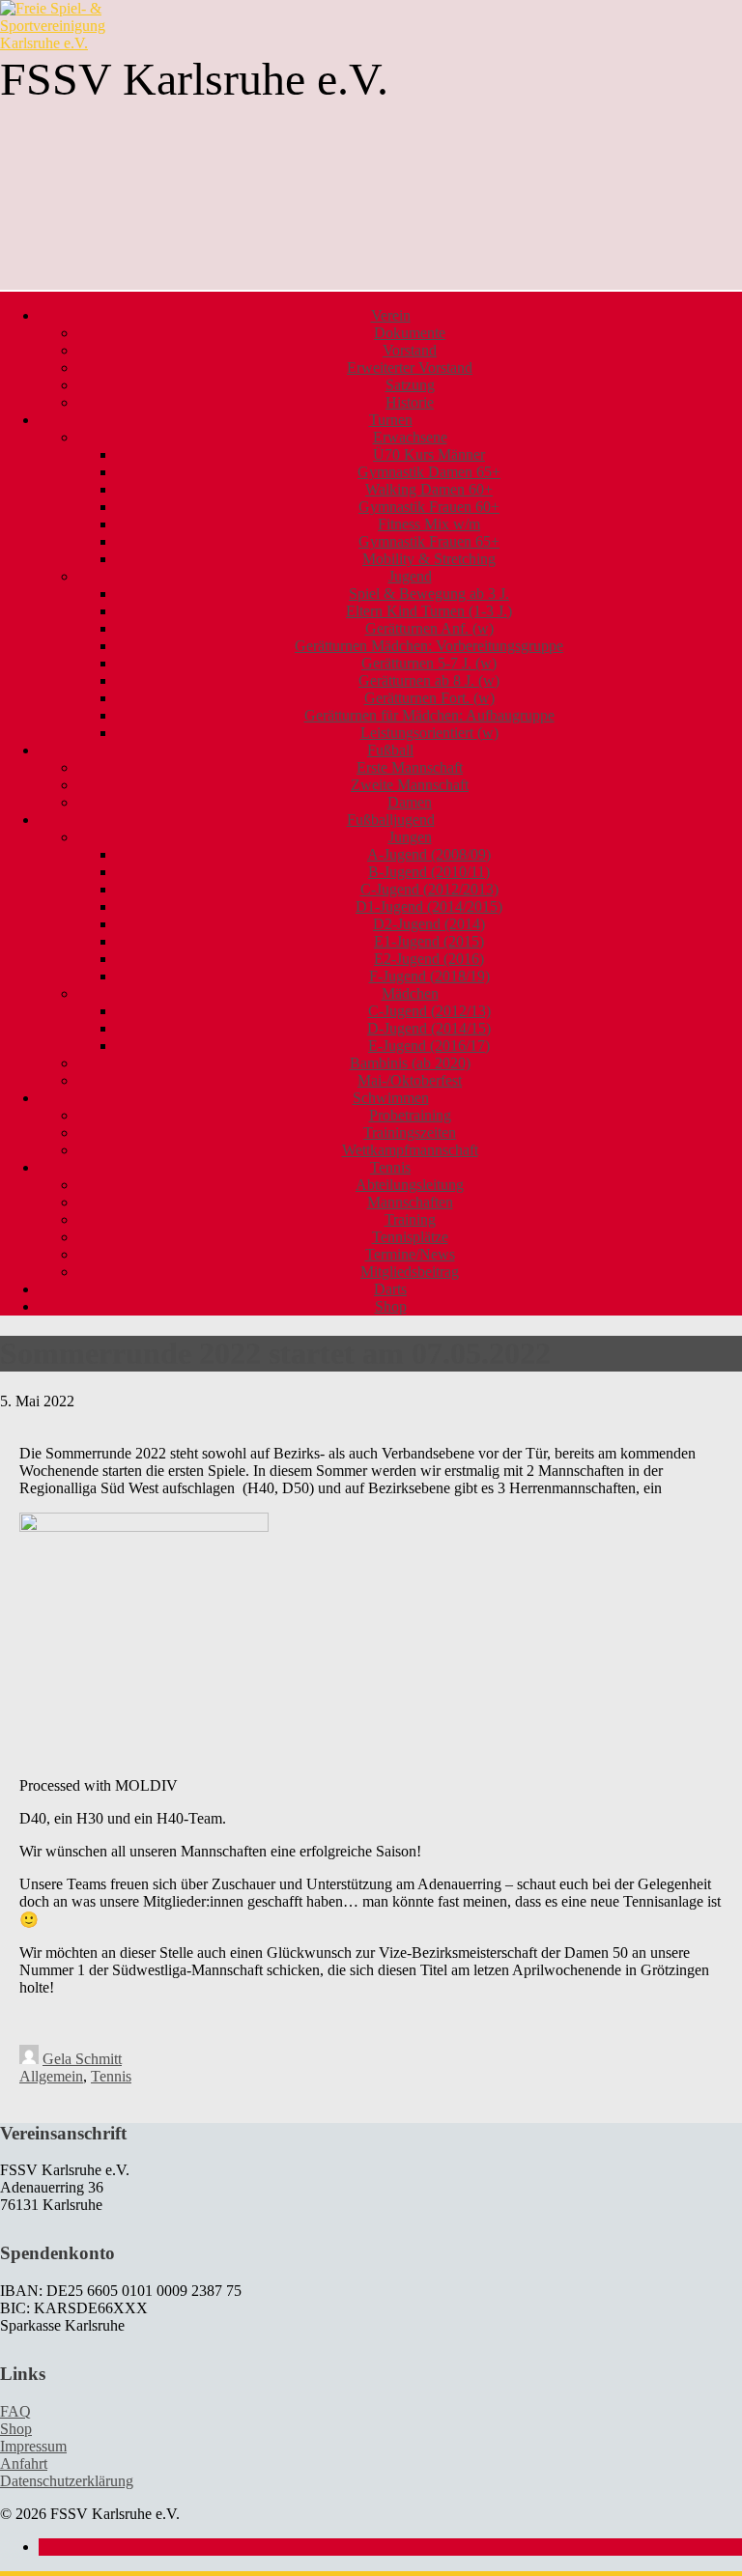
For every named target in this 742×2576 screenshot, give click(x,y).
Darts (390, 1289)
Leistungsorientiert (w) (429, 733)
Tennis (111, 2076)
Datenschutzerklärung (67, 2481)
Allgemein (51, 2076)
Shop (391, 1306)
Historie (410, 402)
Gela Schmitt (82, 2059)
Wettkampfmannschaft (410, 1150)
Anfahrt (24, 2463)
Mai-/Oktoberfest (410, 1080)
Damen (410, 802)
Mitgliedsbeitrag (410, 1272)
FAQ (15, 2411)
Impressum (33, 2446)
